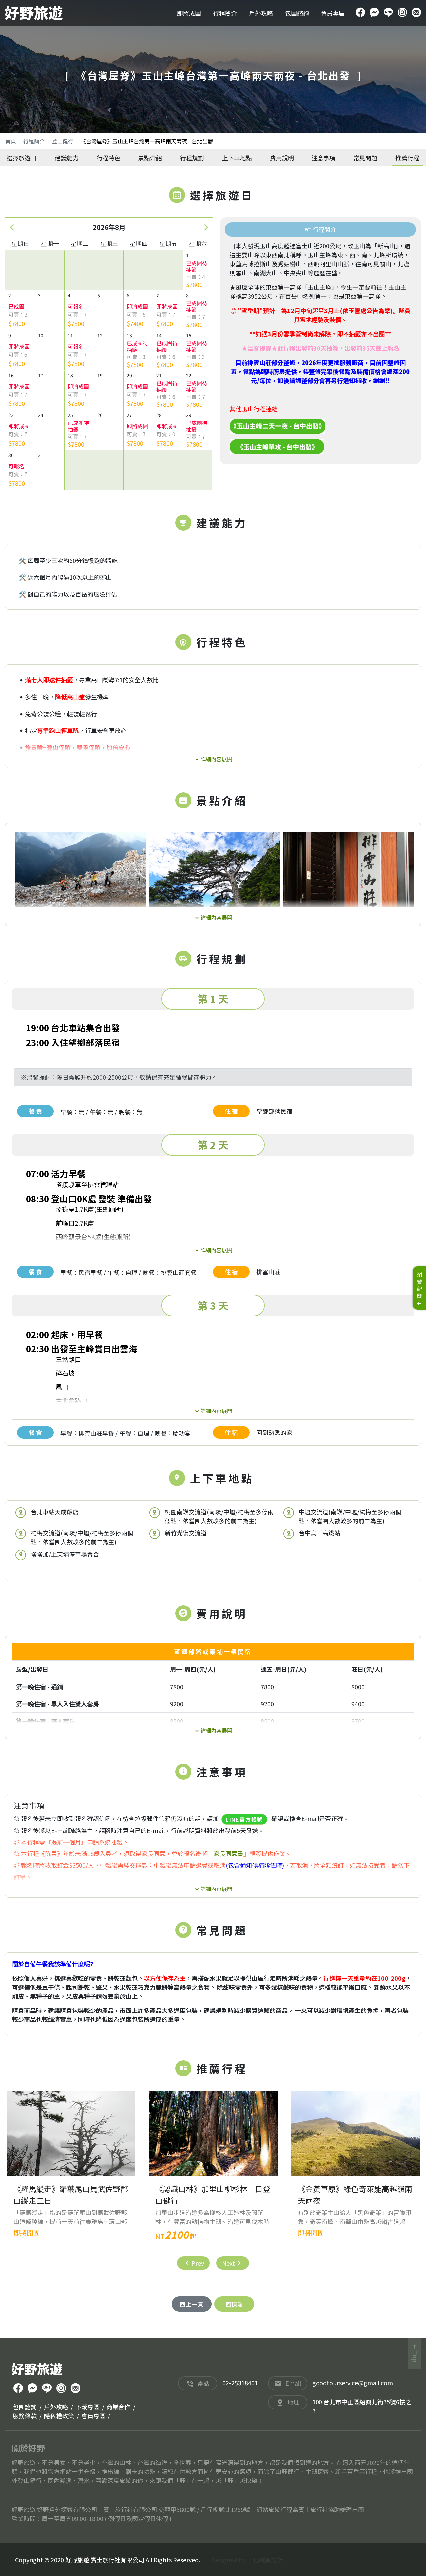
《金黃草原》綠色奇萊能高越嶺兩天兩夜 (355, 2195)
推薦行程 (407, 158)
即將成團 (189, 13)
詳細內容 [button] (211, 758)
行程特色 (108, 158)
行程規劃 (192, 158)
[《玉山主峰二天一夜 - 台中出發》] (278, 425)
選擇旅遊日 (22, 158)
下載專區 (87, 2407)
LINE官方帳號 (244, 1819)
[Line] (388, 13)
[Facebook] (360, 13)
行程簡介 (225, 13)
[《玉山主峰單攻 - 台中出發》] (277, 446)
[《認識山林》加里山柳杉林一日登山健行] (213, 2134)
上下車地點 (237, 158)
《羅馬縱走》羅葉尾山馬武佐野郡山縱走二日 (71, 2195)
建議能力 (67, 158)
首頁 (11, 141)
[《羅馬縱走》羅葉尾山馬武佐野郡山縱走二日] (71, 2134)
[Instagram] (402, 13)
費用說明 (282, 158)
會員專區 (333, 13)
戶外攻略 (261, 13)
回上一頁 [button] (192, 2304)
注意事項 (323, 158)
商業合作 (118, 2407)
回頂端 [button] (234, 2304)
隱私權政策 (59, 2416)
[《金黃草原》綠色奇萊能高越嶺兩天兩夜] (355, 2134)
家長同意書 (228, 1853)
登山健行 (63, 141)
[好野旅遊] (34, 13)
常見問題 (365, 158)
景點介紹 (150, 158)
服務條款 (25, 2416)
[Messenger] (374, 13)
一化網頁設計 (265, 2560)
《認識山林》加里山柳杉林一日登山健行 (213, 2195)
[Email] (416, 13)
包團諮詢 (297, 13)
